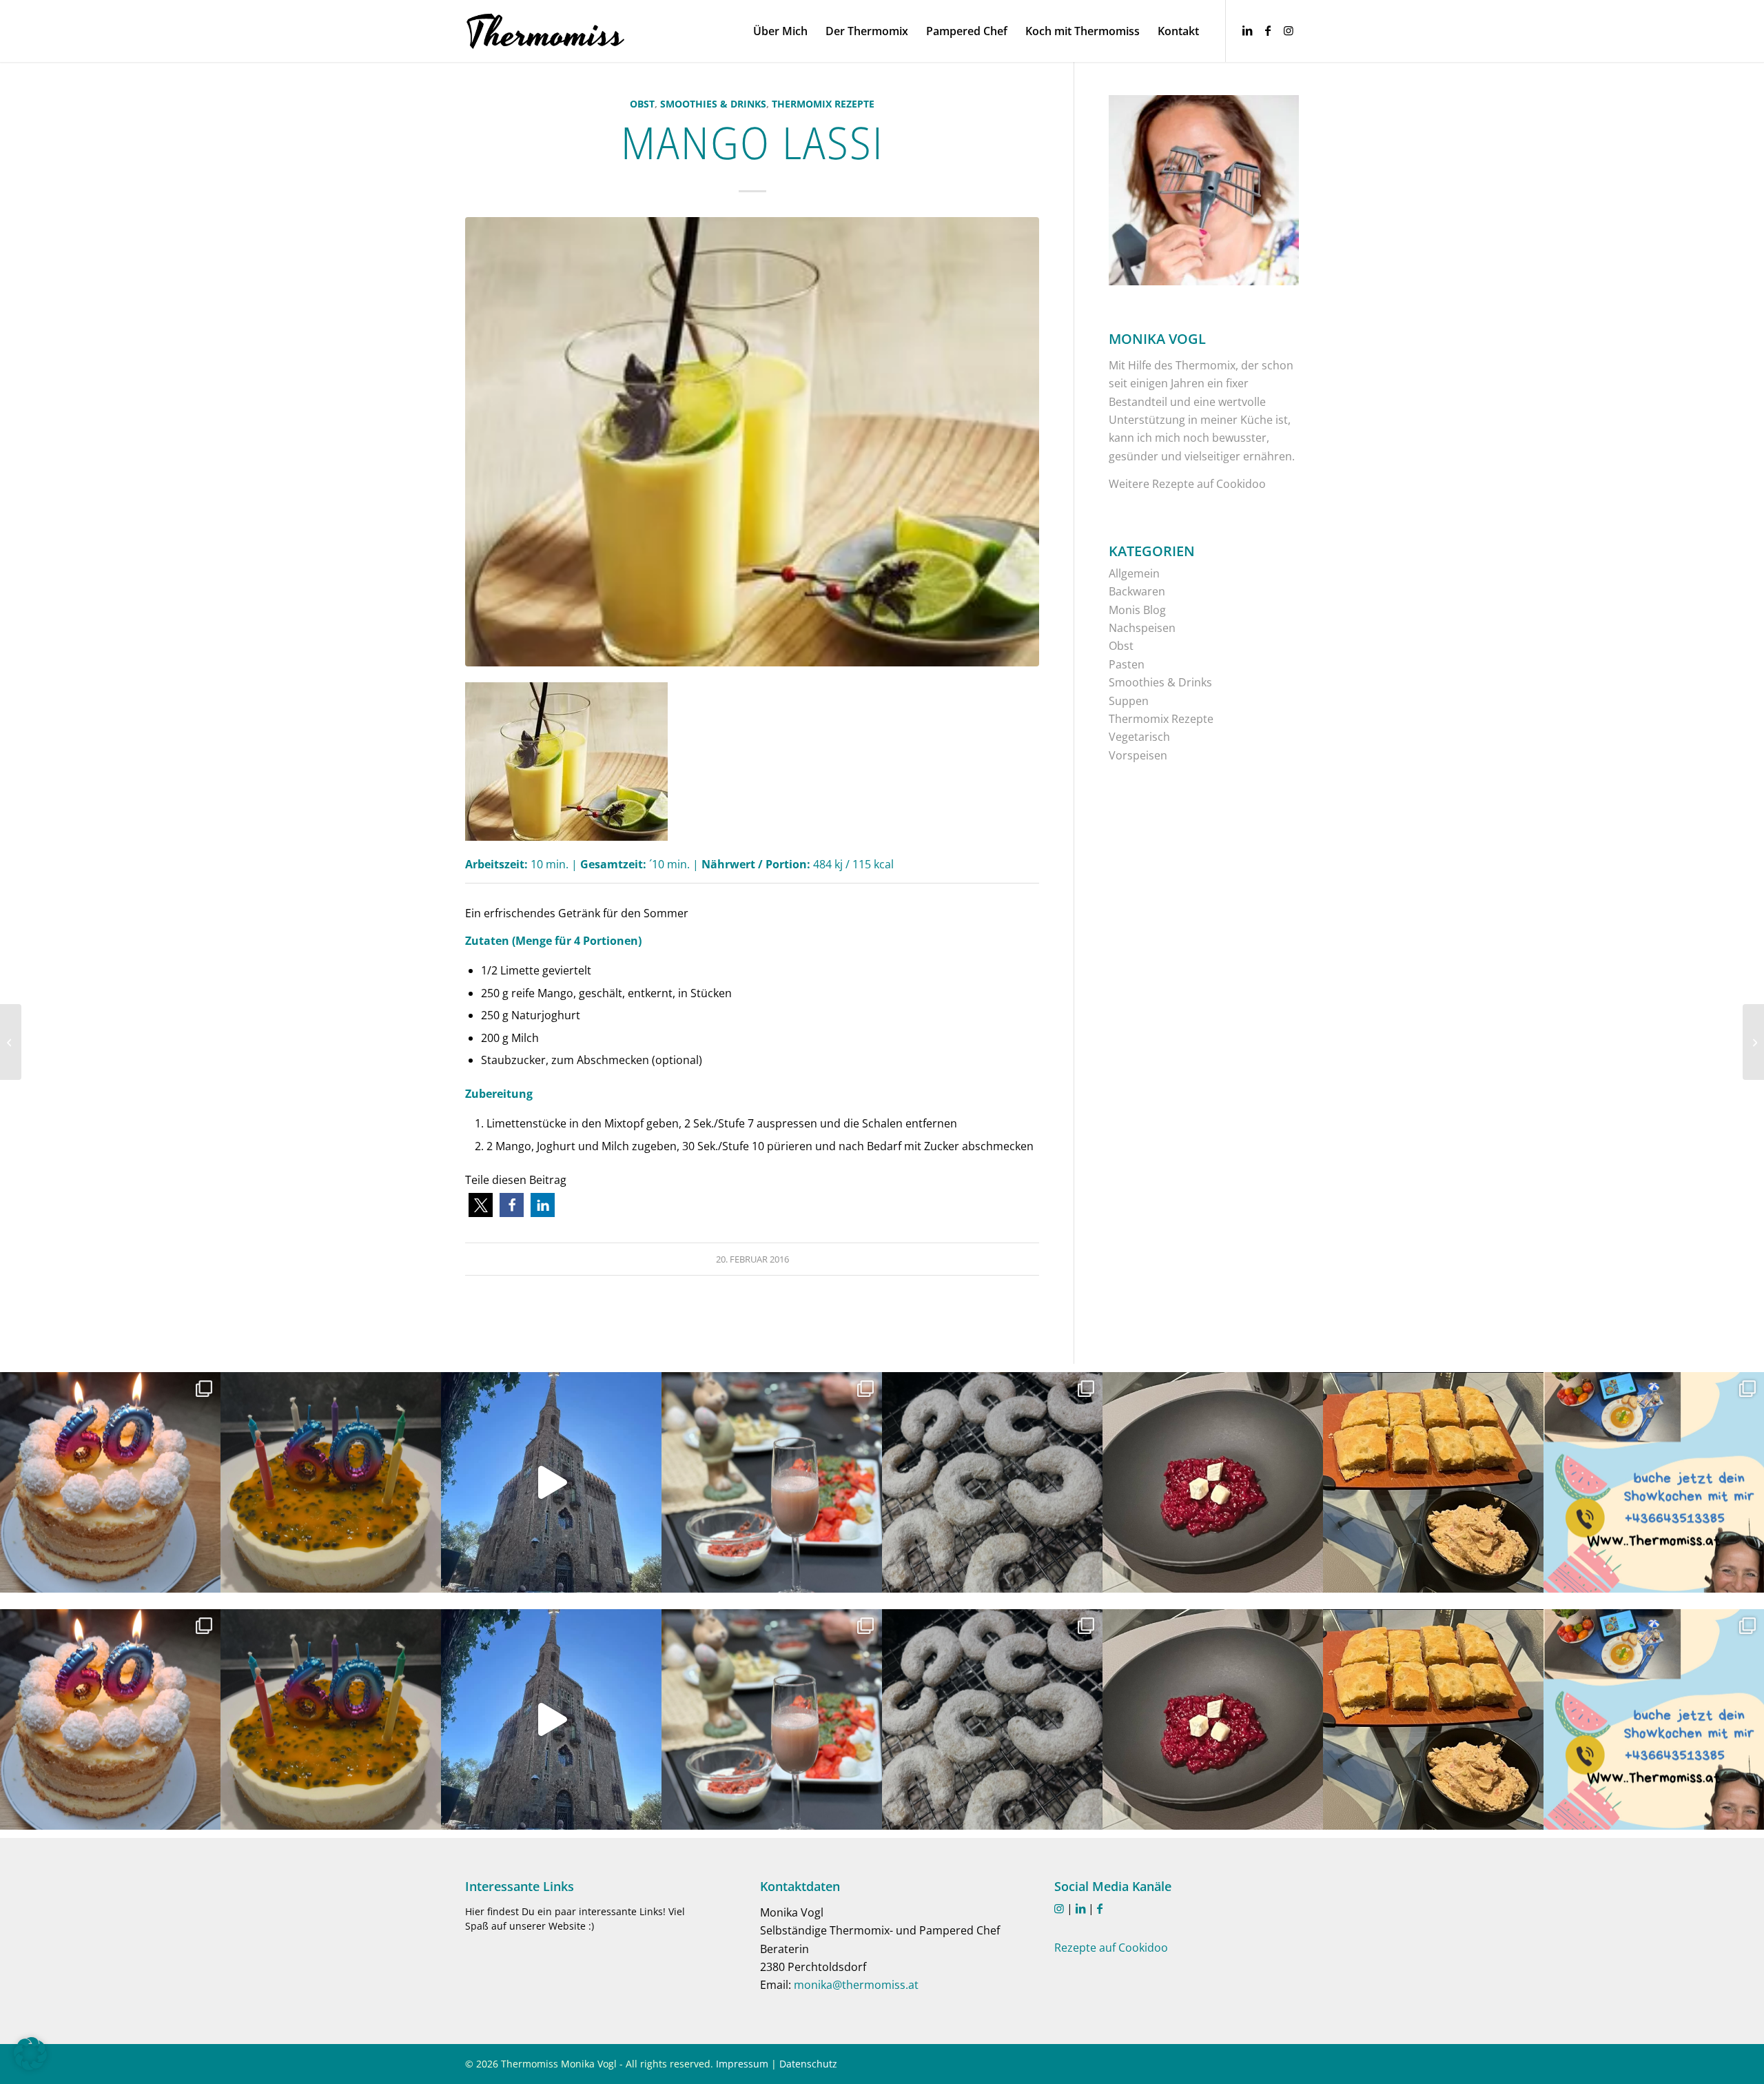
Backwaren (1137, 591)
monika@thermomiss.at (856, 1985)
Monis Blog (1137, 610)
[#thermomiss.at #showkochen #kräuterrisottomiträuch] (1654, 1482)
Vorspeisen (1138, 755)
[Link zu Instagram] (1289, 30)
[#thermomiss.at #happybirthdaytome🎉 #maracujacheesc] (331, 1482)
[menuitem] (780, 31)
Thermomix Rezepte (823, 104)
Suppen (1129, 701)
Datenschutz (808, 2064)
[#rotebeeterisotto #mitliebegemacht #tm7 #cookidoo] (1213, 1482)
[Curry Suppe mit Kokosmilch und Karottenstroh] (11, 1042)
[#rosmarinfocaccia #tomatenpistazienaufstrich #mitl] (1433, 1482)
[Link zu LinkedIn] (1247, 30)
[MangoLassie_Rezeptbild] (752, 442)
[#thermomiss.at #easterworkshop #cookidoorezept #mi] (772, 1482)
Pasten (1127, 664)
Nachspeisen (1142, 628)
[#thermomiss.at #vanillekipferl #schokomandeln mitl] (992, 1482)
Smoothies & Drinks (713, 104)
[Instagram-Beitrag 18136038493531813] (551, 1482)
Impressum (742, 2064)
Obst (642, 104)
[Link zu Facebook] (1268, 30)
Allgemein (1134, 573)
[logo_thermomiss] (546, 31)
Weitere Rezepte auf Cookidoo (1187, 484)
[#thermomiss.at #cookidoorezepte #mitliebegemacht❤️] (110, 1482)
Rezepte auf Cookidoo (1111, 1948)
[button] (481, 1205)
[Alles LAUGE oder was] (1753, 1042)
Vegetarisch (1139, 737)
